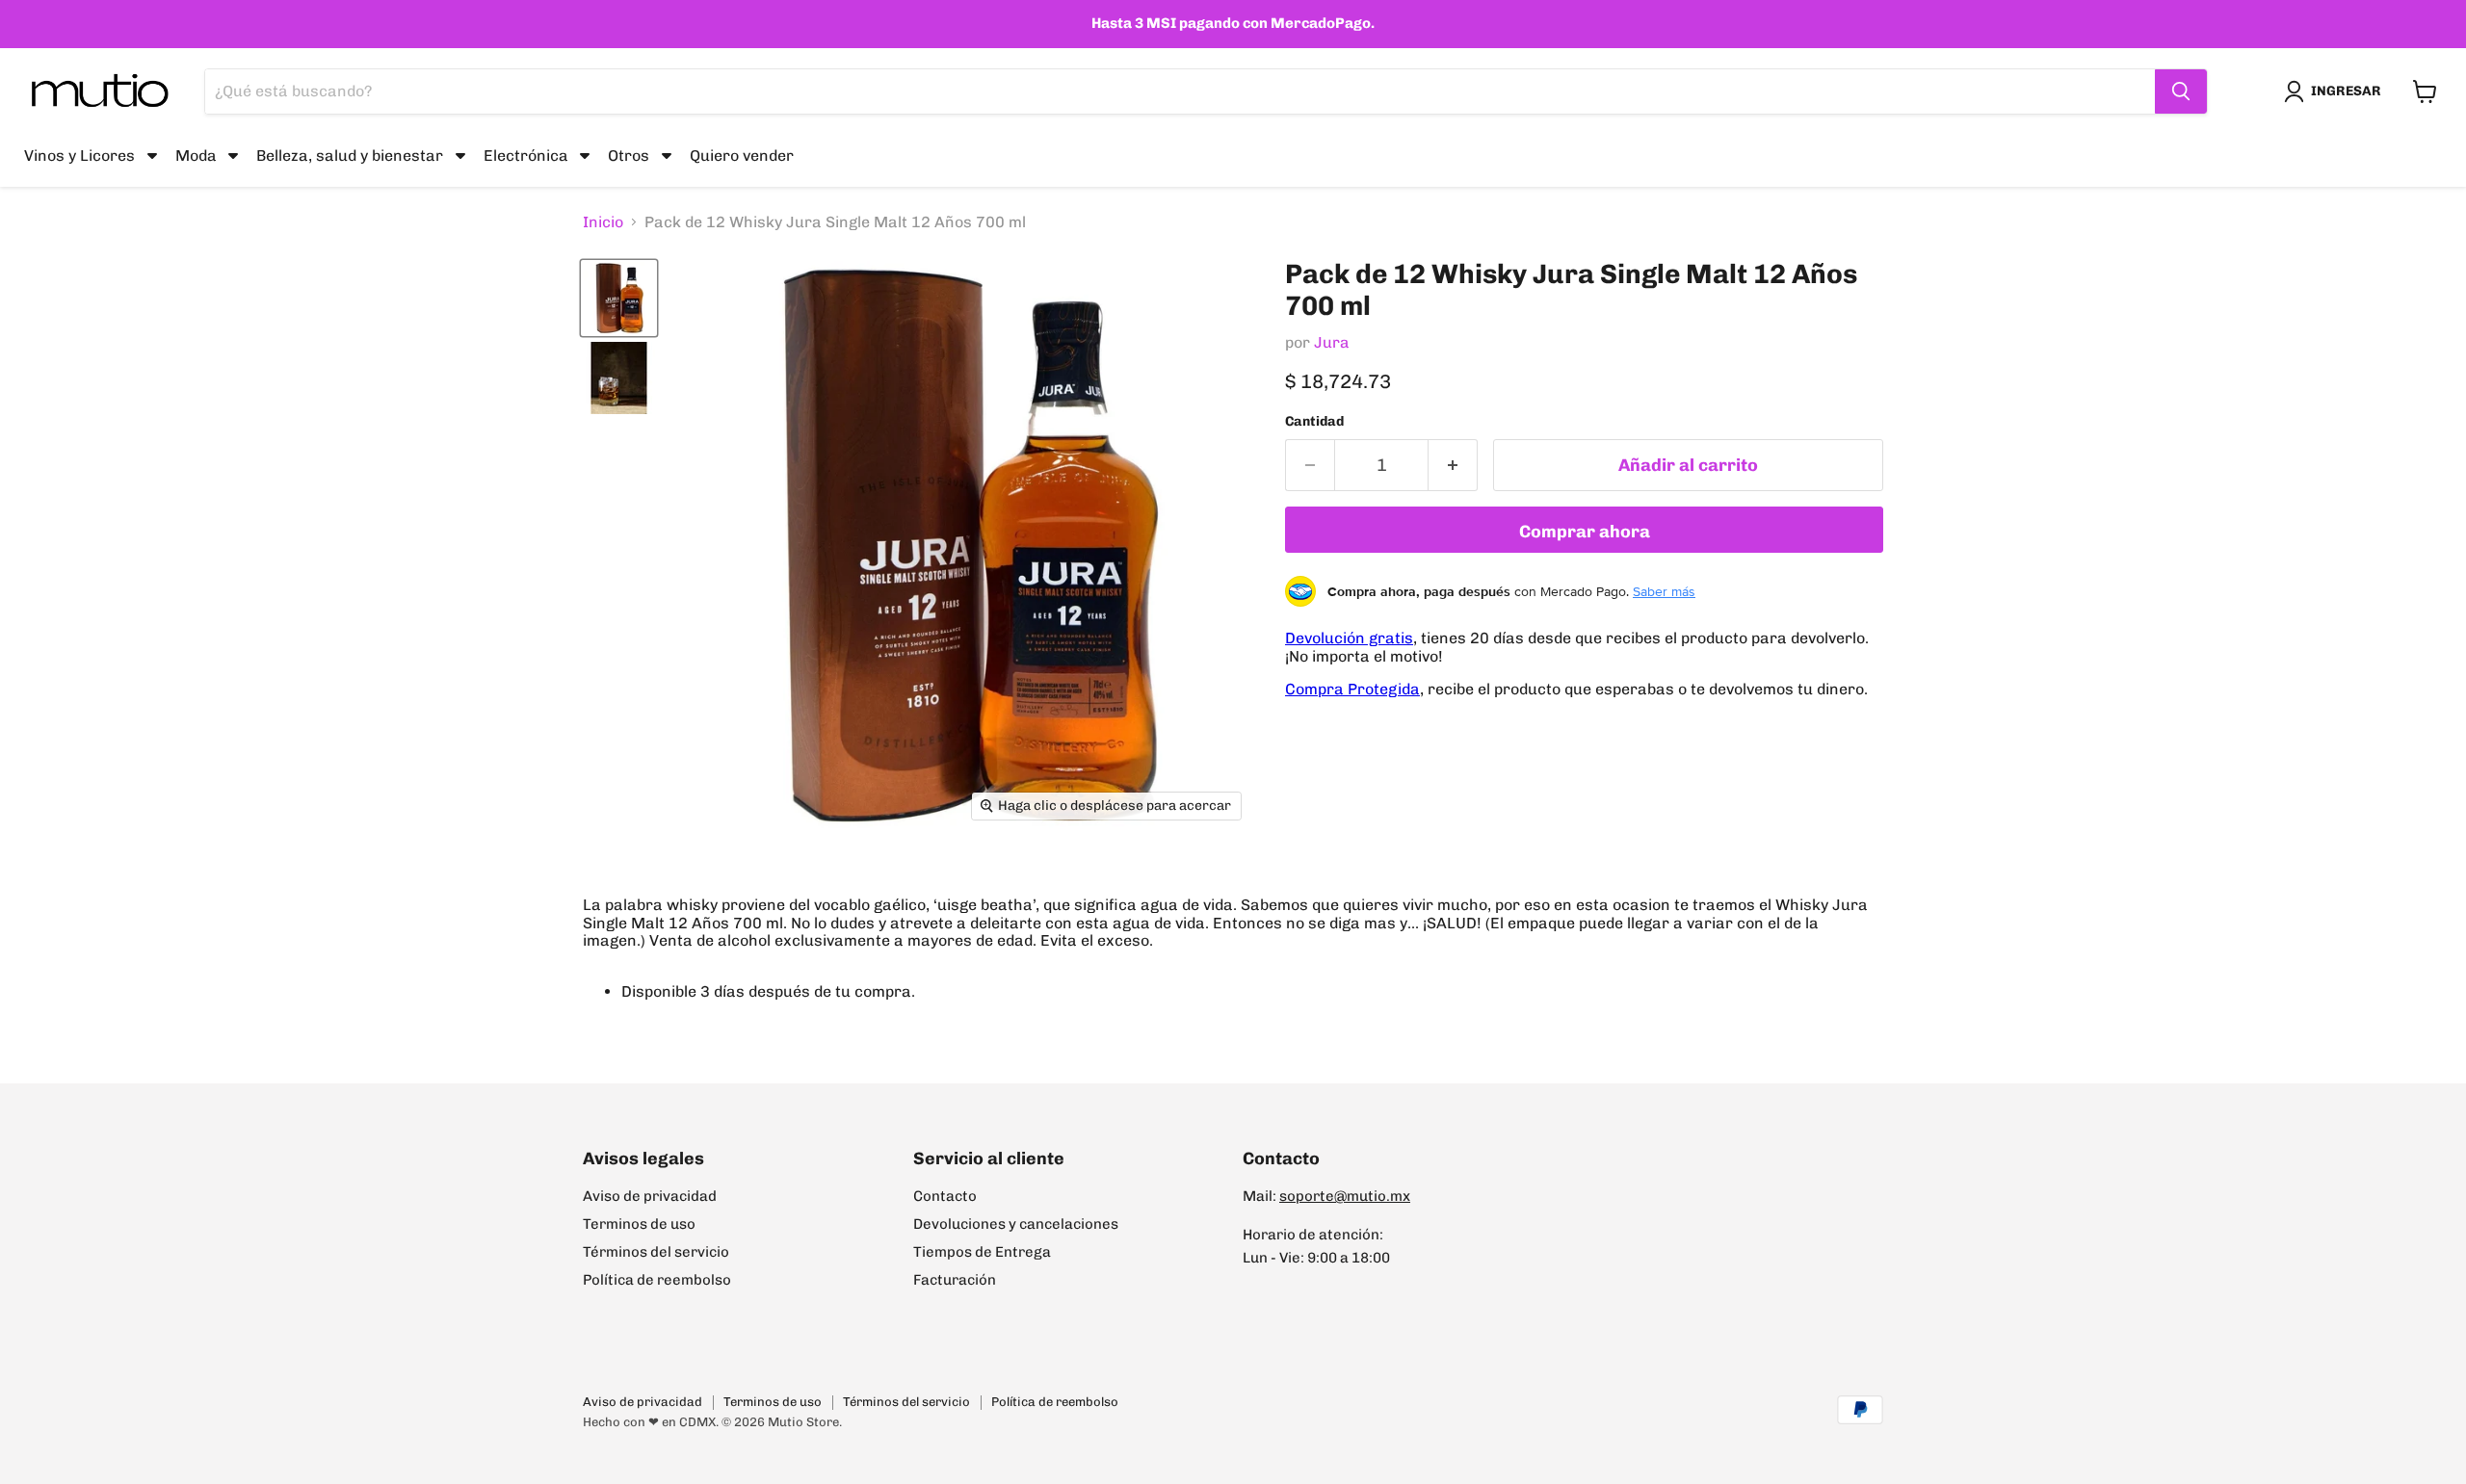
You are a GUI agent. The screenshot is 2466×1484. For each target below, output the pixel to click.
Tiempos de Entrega (982, 1252)
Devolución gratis (1349, 638)
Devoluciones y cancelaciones (1016, 1224)
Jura (1332, 342)
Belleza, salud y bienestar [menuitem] (350, 155)
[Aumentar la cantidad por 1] (1453, 466)
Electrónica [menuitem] (526, 155)
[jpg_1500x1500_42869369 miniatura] (619, 378)
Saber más (1664, 591)
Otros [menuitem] (629, 155)
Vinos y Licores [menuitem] (79, 155)
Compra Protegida (1352, 689)
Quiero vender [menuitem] (742, 155)
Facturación (955, 1280)
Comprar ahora (1585, 532)
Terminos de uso (639, 1224)
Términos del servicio (656, 1252)
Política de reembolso (657, 1280)
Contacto (945, 1196)
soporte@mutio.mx (1345, 1196)
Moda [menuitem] (196, 155)
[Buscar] (2181, 91)
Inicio (603, 222)
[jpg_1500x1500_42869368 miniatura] (619, 298)
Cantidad (1314, 422)
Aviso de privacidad (650, 1196)
